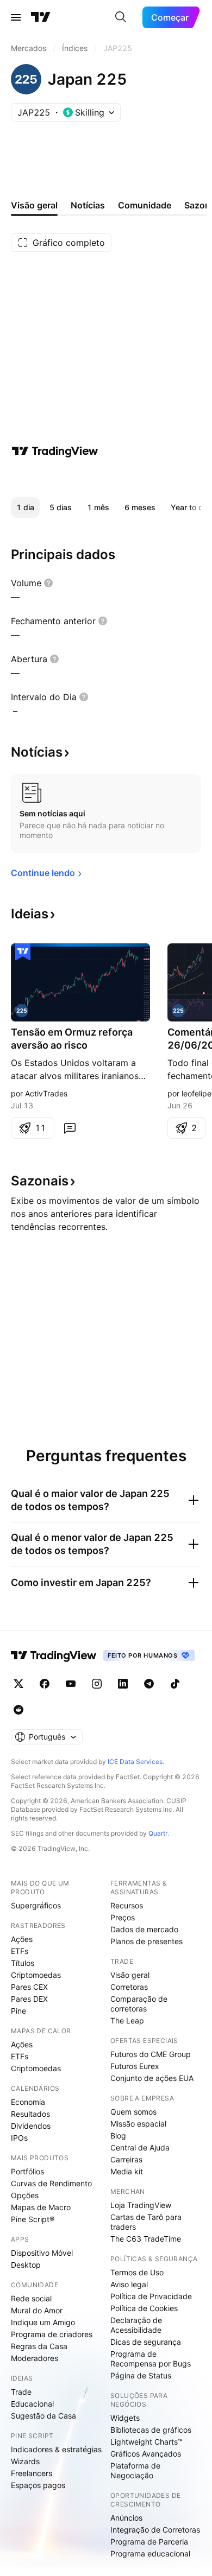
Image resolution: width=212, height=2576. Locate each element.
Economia (28, 2102)
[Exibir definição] (48, 583)
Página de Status (141, 2375)
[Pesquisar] (121, 17)
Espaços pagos (38, 2485)
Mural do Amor (37, 2310)
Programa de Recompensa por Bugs (151, 2359)
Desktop (26, 2265)
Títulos (23, 1963)
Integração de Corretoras (155, 2530)
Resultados (30, 2114)
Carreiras (126, 2159)
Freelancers (32, 2473)
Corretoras (129, 1987)
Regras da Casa (39, 2346)
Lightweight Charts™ (146, 2442)
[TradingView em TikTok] (175, 1684)
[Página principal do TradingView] (41, 17)
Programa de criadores (52, 2334)
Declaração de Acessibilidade (136, 2325)
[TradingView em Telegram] (149, 1684)
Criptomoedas (36, 1975)
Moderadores (35, 2358)
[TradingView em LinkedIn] (123, 1684)
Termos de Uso (137, 2272)
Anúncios (126, 2518)
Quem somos (133, 2112)
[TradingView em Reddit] (18, 1710)
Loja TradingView (141, 2205)
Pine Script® (33, 2219)
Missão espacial (138, 2124)
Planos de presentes (146, 1941)
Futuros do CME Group (151, 2054)
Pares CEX (29, 1987)
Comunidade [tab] (145, 205)
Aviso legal (129, 2284)
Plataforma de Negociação (135, 2470)
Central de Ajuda (140, 2147)
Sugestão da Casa (43, 2416)
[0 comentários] (70, 1128)
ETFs (20, 1951)
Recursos (127, 1905)
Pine (18, 2011)
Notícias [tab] (88, 205)
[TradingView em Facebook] (45, 1684)
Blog (118, 2136)
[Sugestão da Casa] (23, 952)
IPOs (19, 2138)
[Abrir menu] (16, 17)
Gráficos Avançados (146, 2454)
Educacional (32, 2404)
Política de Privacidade (151, 2296)
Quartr (158, 1833)
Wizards (25, 2461)
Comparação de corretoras (139, 2004)
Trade (21, 2392)
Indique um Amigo (43, 2322)
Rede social (31, 2298)
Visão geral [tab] (34, 205)
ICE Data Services (135, 1762)
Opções (25, 2195)
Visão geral (130, 1975)
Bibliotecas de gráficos (151, 2430)
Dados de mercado (144, 1929)
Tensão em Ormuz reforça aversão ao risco (72, 1039)
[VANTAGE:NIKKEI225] (178, 1011)
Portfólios (27, 2171)
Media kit (127, 2171)
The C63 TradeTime (146, 2239)
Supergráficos (36, 1905)
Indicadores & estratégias (56, 2449)
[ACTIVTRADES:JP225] (22, 1011)
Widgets (125, 2418)
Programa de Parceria (149, 2542)
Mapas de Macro (41, 2207)
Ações (22, 1939)
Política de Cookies (144, 2308)
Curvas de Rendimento (51, 2183)
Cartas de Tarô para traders (146, 2222)
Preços (123, 1917)
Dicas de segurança (146, 2342)
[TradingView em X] (18, 1684)
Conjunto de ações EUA (152, 2078)
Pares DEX (29, 1999)
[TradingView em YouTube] (71, 1684)
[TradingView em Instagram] (97, 1684)
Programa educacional (150, 2553)
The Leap (127, 2020)
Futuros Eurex (135, 2066)
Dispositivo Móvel (42, 2253)
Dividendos (31, 2126)
